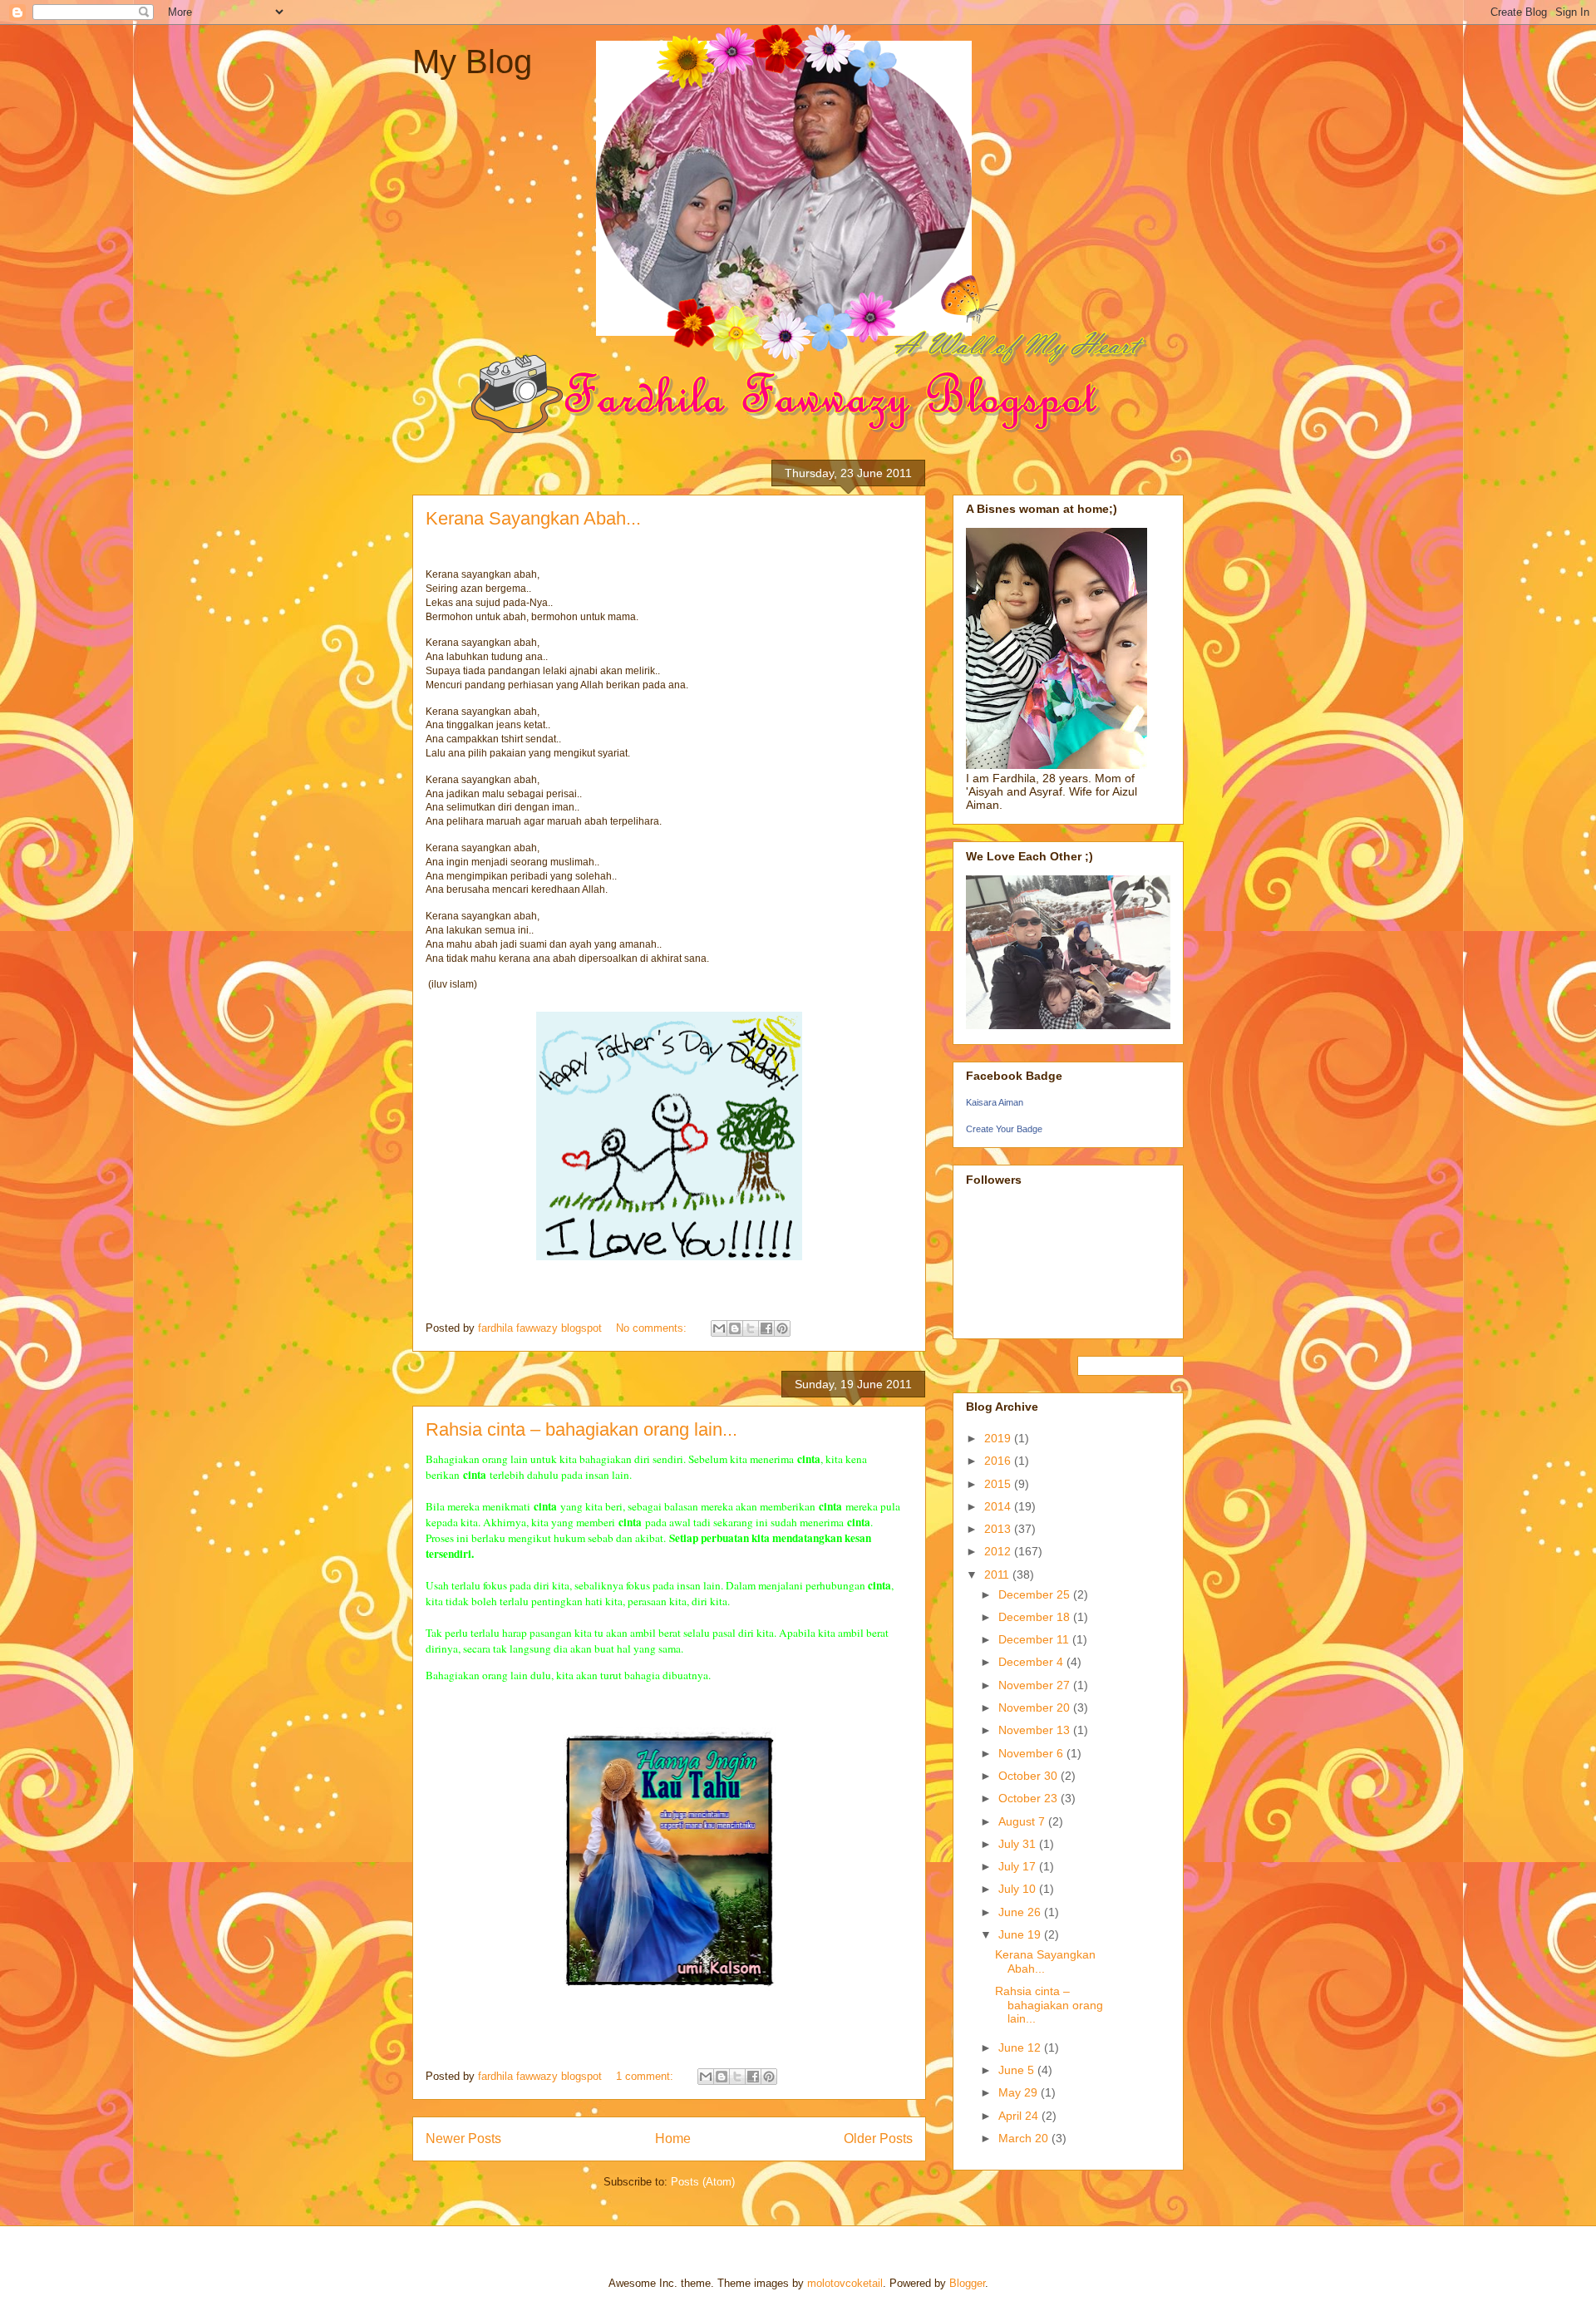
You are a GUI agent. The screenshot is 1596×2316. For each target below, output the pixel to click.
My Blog (472, 62)
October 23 (1030, 1798)
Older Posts (878, 2139)
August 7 (1023, 1821)
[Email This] (719, 1328)
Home (673, 2139)
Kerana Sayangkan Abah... (533, 518)
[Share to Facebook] (766, 1328)
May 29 (1020, 2092)
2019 (999, 1438)
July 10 (1019, 1889)
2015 (999, 1484)
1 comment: (646, 2076)
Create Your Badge (1004, 1129)
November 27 (1036, 1685)
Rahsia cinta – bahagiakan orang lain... (581, 1429)
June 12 (1021, 2047)
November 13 (1036, 1730)
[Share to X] (751, 1328)
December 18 (1036, 1617)
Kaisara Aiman (995, 1102)
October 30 (1030, 1776)
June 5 (1018, 2070)
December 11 (1035, 1639)
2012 (999, 1551)
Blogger (967, 2283)
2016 (999, 1461)
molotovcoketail (845, 2283)
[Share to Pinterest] (782, 1328)
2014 (999, 1506)
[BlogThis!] (735, 1328)
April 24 (1020, 2116)
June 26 (1021, 1912)
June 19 (1021, 1934)
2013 (999, 1529)
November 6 (1032, 1753)
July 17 (1019, 1866)
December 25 (1036, 1594)
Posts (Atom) (703, 2182)
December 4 (1032, 1662)
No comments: (653, 1328)
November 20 (1036, 1707)
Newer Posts (463, 2139)
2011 (998, 1574)
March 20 (1025, 2138)
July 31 (1019, 1844)
